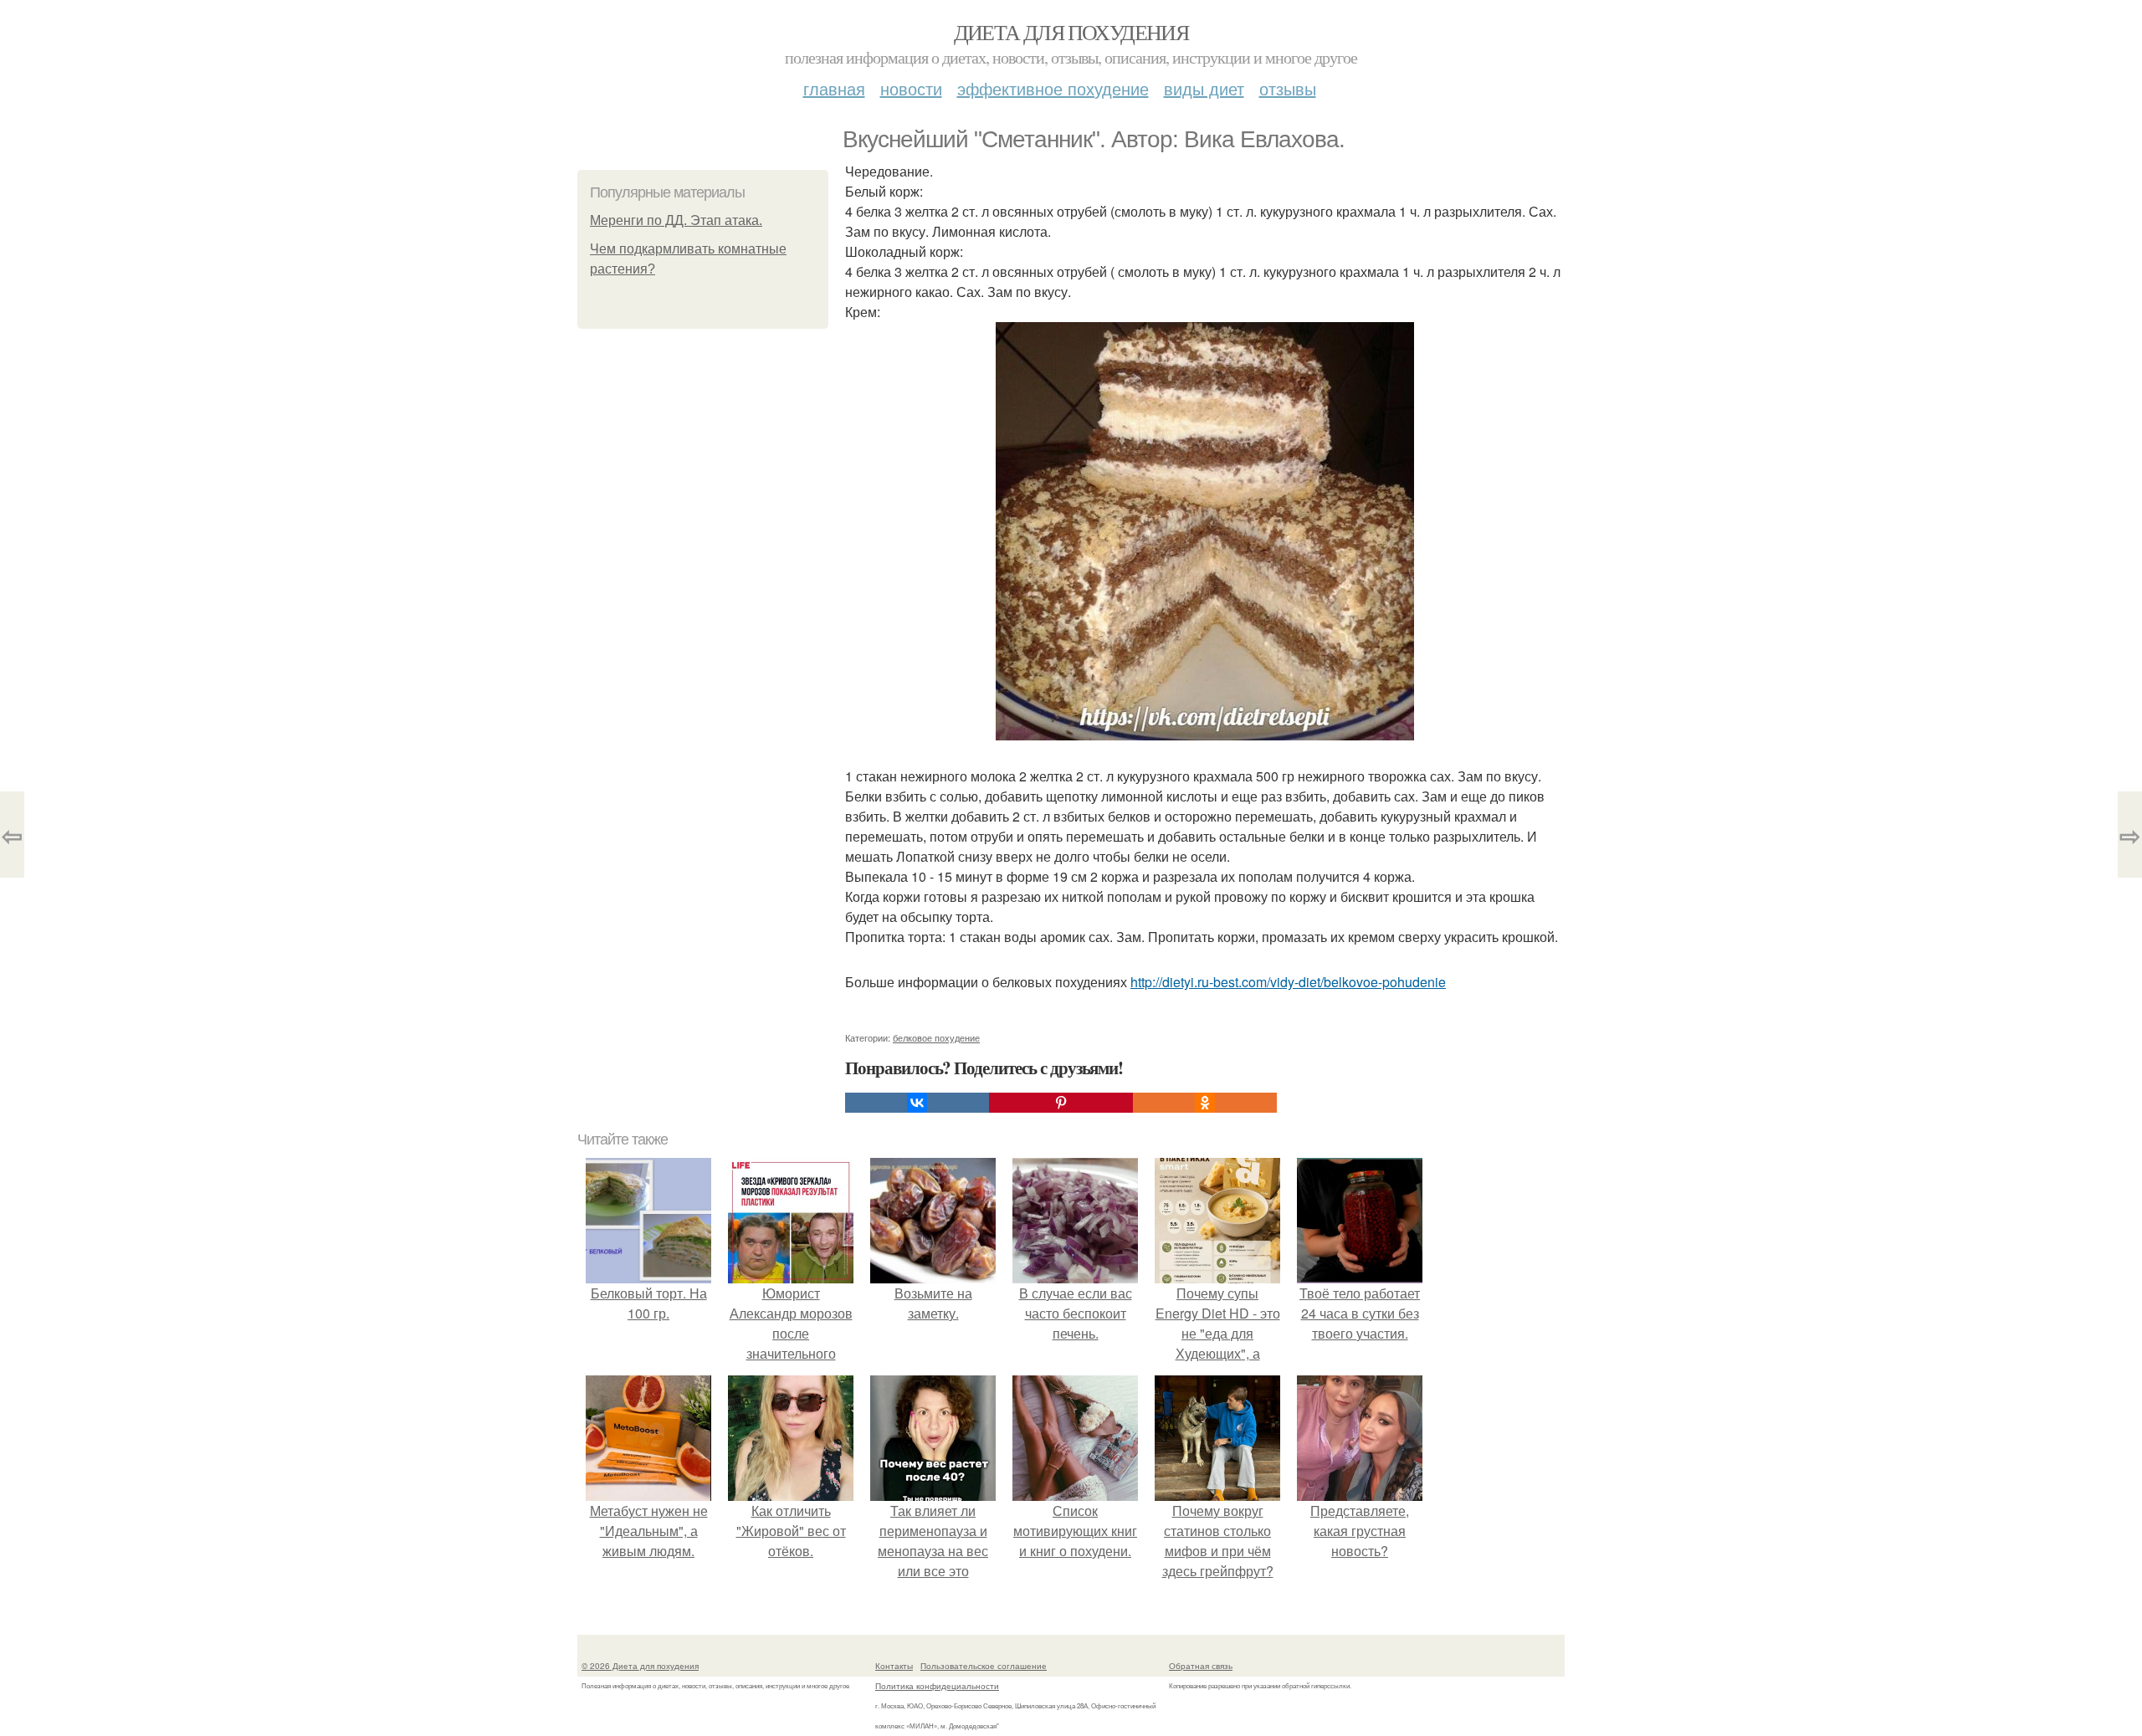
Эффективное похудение (1053, 88)
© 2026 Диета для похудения (640, 1666)
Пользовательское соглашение (984, 1666)
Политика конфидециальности (937, 1686)
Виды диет (1204, 88)
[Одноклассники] (1205, 1103)
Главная (834, 88)
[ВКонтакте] (917, 1103)
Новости (911, 88)
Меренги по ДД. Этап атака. (676, 220)
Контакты (894, 1666)
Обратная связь (1201, 1666)
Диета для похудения (1071, 32)
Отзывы (1288, 88)
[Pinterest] (1061, 1103)
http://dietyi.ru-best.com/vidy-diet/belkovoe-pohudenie (1288, 982)
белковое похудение (936, 1037)
